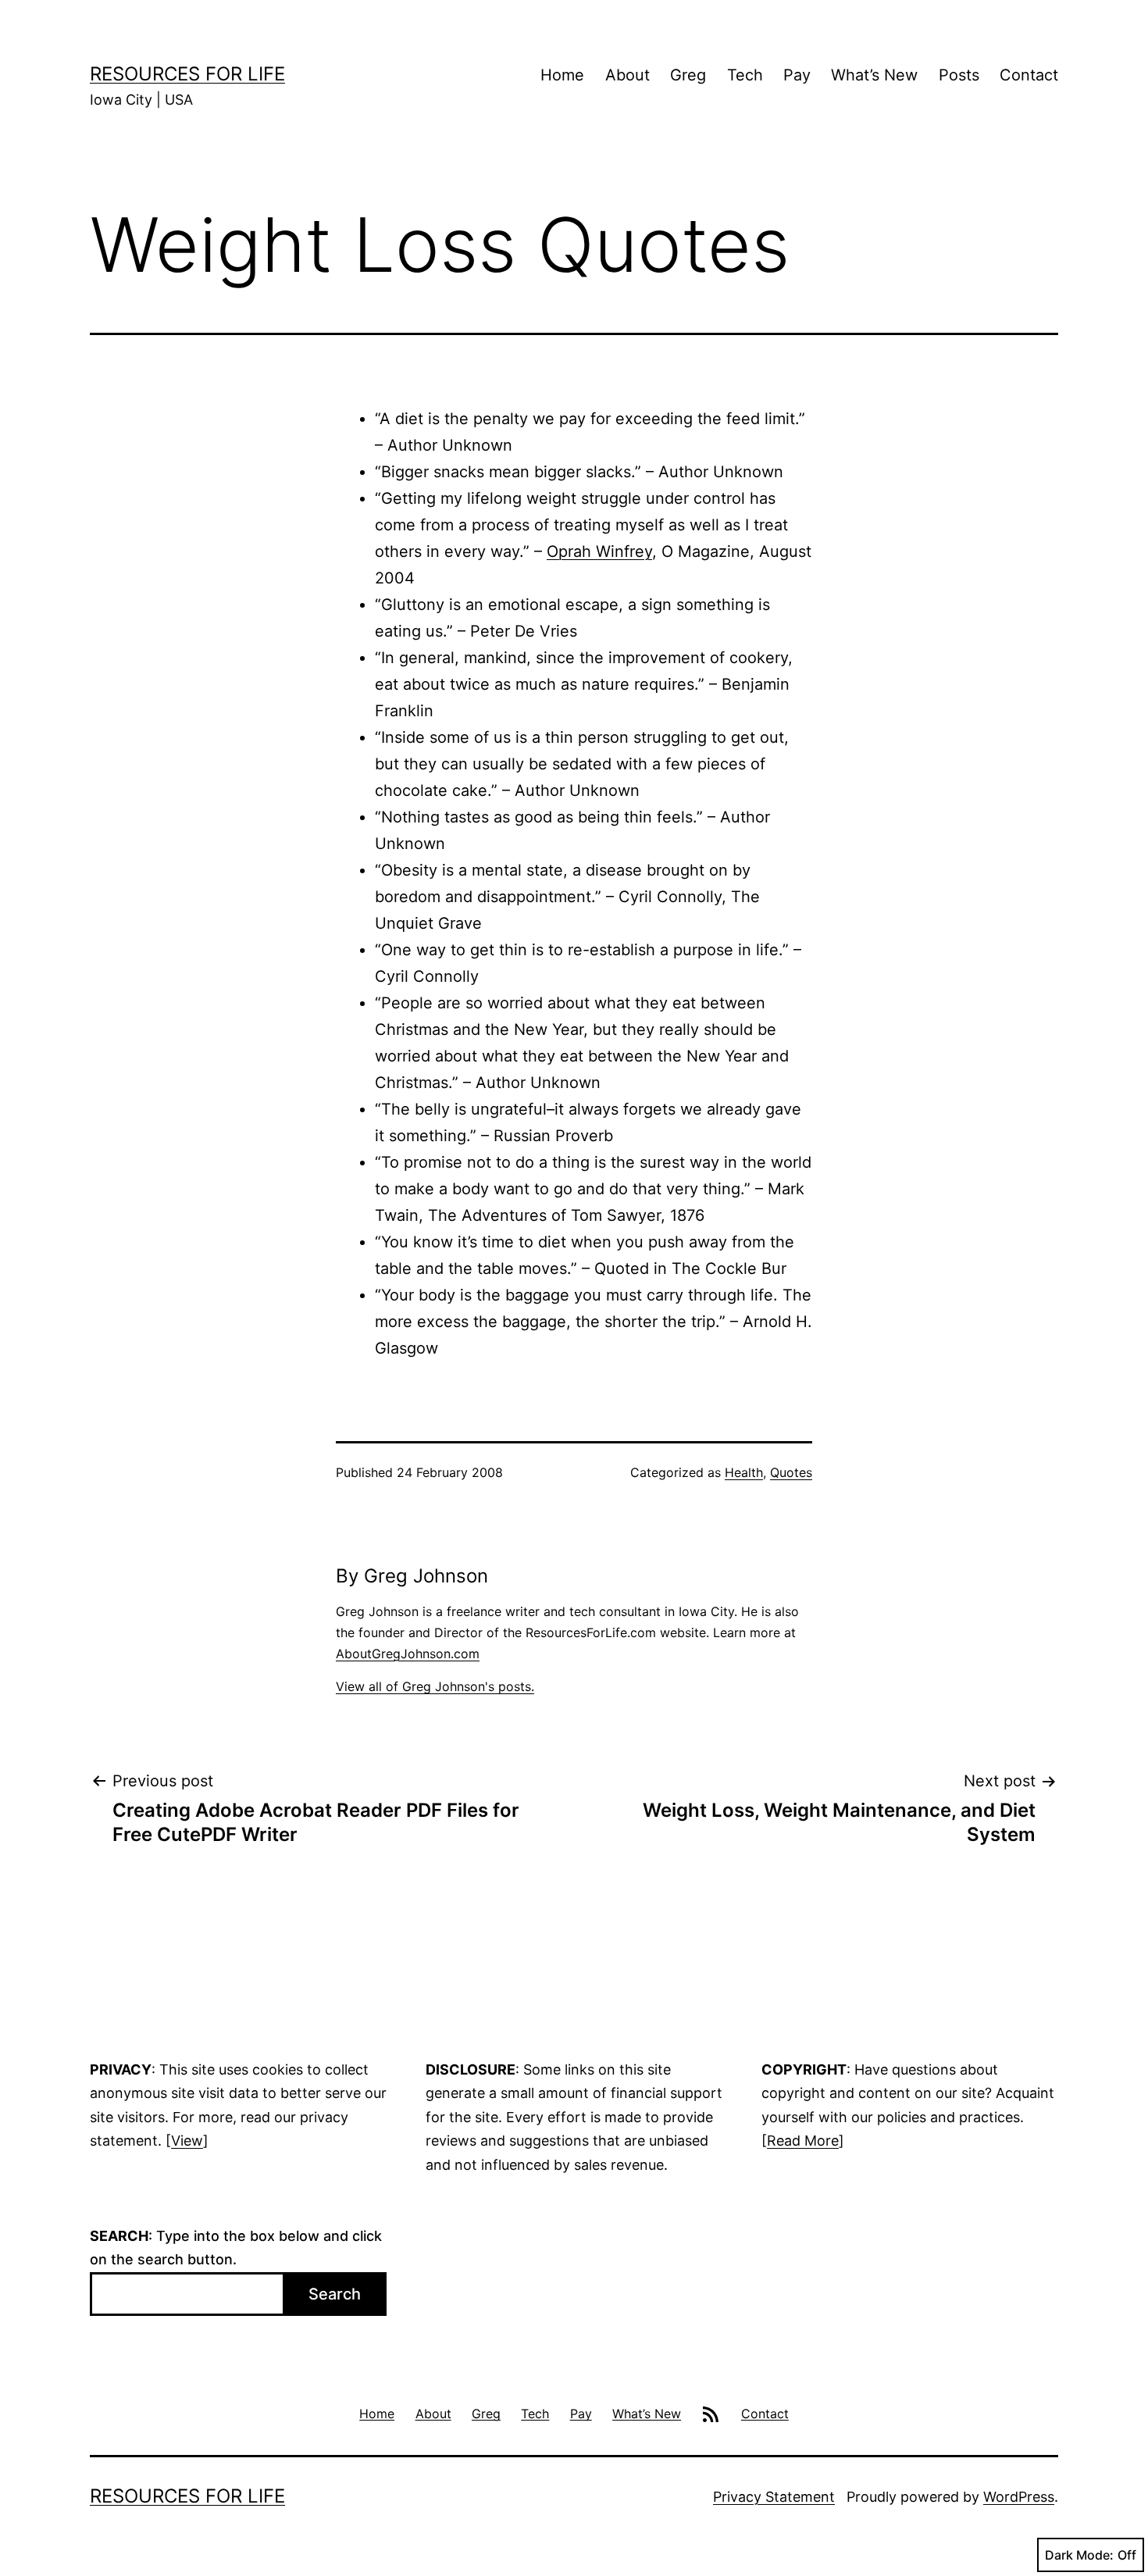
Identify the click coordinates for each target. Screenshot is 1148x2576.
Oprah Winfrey (599, 551)
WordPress (1019, 2497)
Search (335, 2294)
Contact (1029, 75)
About (627, 75)
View (187, 2141)
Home (562, 75)
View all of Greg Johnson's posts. (435, 1686)
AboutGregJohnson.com (408, 1654)
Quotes (791, 1472)
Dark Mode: (1079, 2555)
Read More (803, 2141)
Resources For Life (187, 74)
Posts (959, 75)
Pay (797, 75)
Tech (745, 75)
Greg (688, 75)
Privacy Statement (774, 2497)
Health (744, 1472)
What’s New (874, 75)
